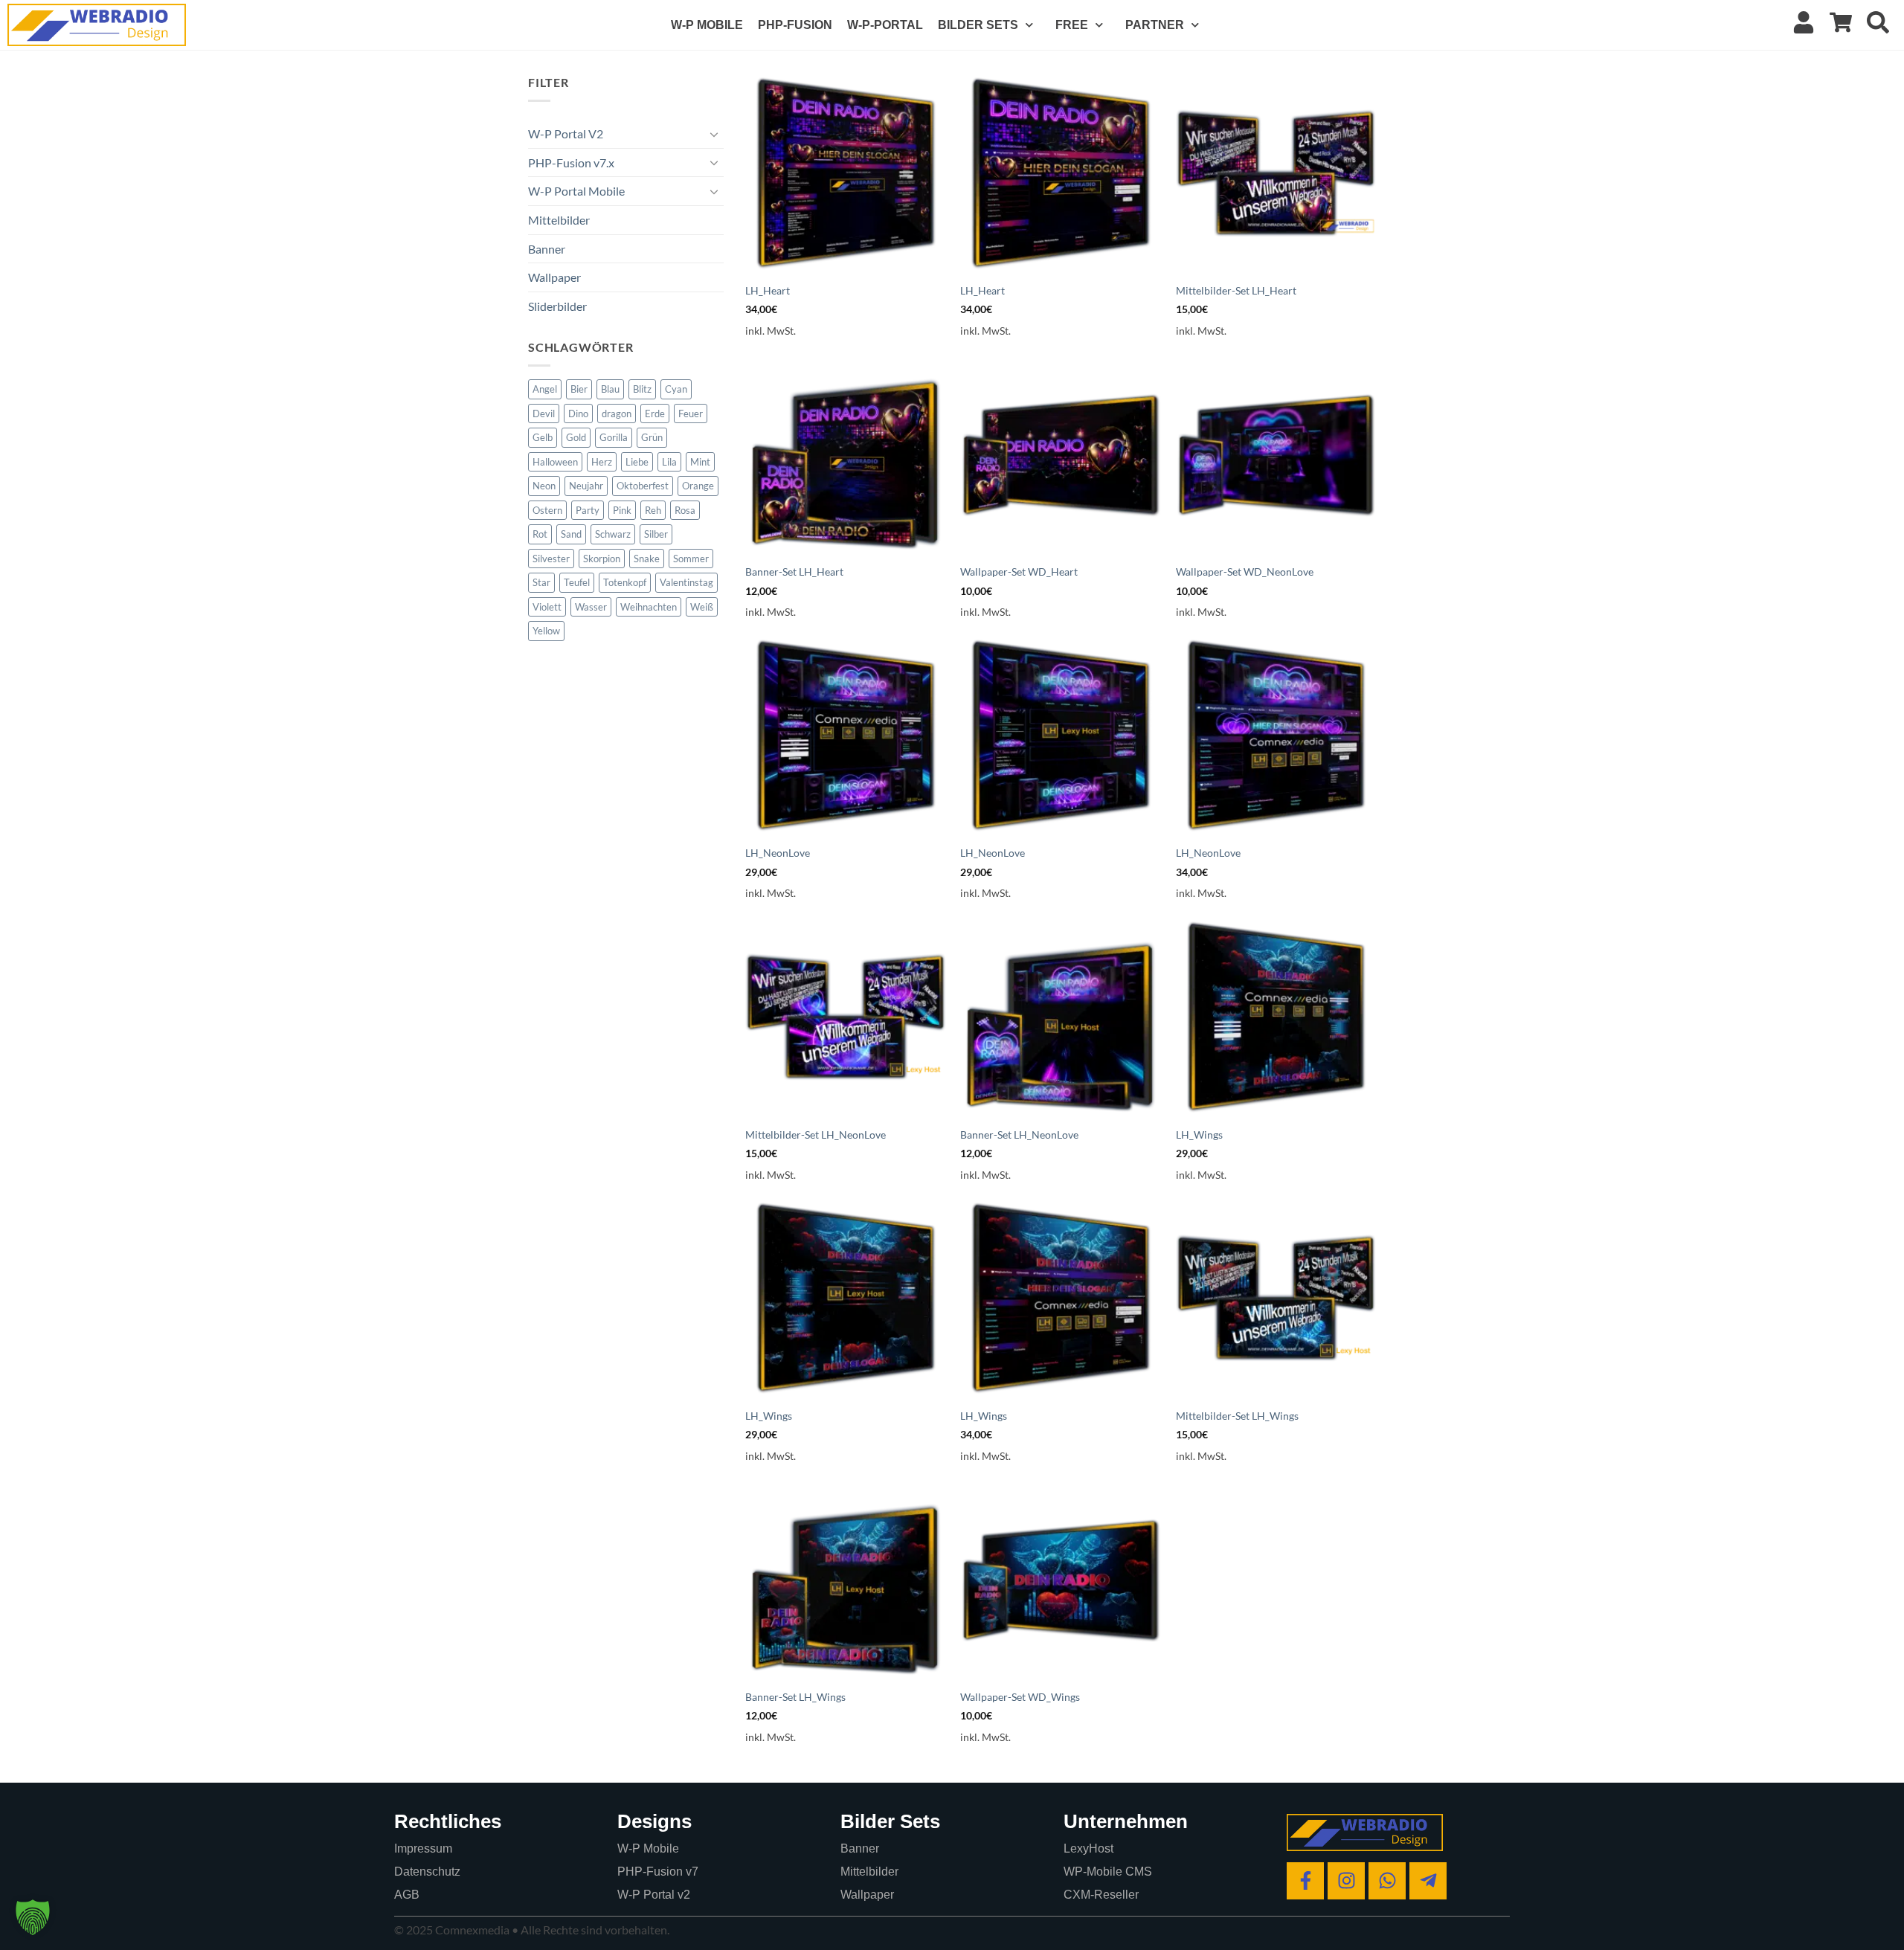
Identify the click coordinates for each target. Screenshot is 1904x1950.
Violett (547, 607)
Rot (540, 534)
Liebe (637, 462)
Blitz (642, 389)
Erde (655, 414)
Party (588, 510)
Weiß (702, 607)
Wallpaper (554, 277)
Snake (647, 559)
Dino (578, 414)
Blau (610, 389)
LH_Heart (768, 290)
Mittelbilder (559, 220)
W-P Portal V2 (566, 133)
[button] (33, 1917)
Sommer (691, 559)
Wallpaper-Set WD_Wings (1020, 1697)
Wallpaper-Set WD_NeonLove (1245, 572)
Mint (700, 462)
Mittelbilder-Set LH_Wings (1237, 1416)
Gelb (543, 437)
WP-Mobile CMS (1108, 1872)
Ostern (547, 510)
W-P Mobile (648, 1848)
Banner (547, 249)
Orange (698, 486)
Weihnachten (649, 607)
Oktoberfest (643, 486)
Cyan (676, 389)
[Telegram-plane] (1428, 1881)
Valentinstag (686, 582)
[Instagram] (1346, 1881)
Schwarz (613, 534)
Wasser (591, 607)
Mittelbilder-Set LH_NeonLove (816, 1135)
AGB (407, 1895)
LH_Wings (1199, 1135)
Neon (544, 486)
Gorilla (614, 437)
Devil (544, 414)
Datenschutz (427, 1872)
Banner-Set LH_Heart (794, 572)
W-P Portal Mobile (576, 191)
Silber (656, 534)
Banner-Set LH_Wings (795, 1697)
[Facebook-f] (1305, 1881)
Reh (653, 510)
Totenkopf (625, 582)
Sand (571, 534)
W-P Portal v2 (654, 1895)
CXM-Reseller (1101, 1895)
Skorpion (602, 559)
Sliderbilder (557, 306)
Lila (669, 462)
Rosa (685, 510)
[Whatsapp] (1387, 1881)
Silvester (551, 559)
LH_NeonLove (778, 853)
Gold (576, 437)
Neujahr (586, 486)
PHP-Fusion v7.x (571, 162)
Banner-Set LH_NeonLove (1019, 1135)
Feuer (691, 414)
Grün (652, 437)
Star (541, 582)
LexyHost (1088, 1848)
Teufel (577, 582)
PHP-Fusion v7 (658, 1872)
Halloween (555, 462)
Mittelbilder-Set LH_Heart (1236, 290)
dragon (617, 414)
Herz (602, 462)
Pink (622, 510)
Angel (545, 389)
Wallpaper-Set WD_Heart (1019, 572)
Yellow (546, 631)
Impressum (423, 1848)
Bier (579, 389)
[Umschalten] (715, 134)
